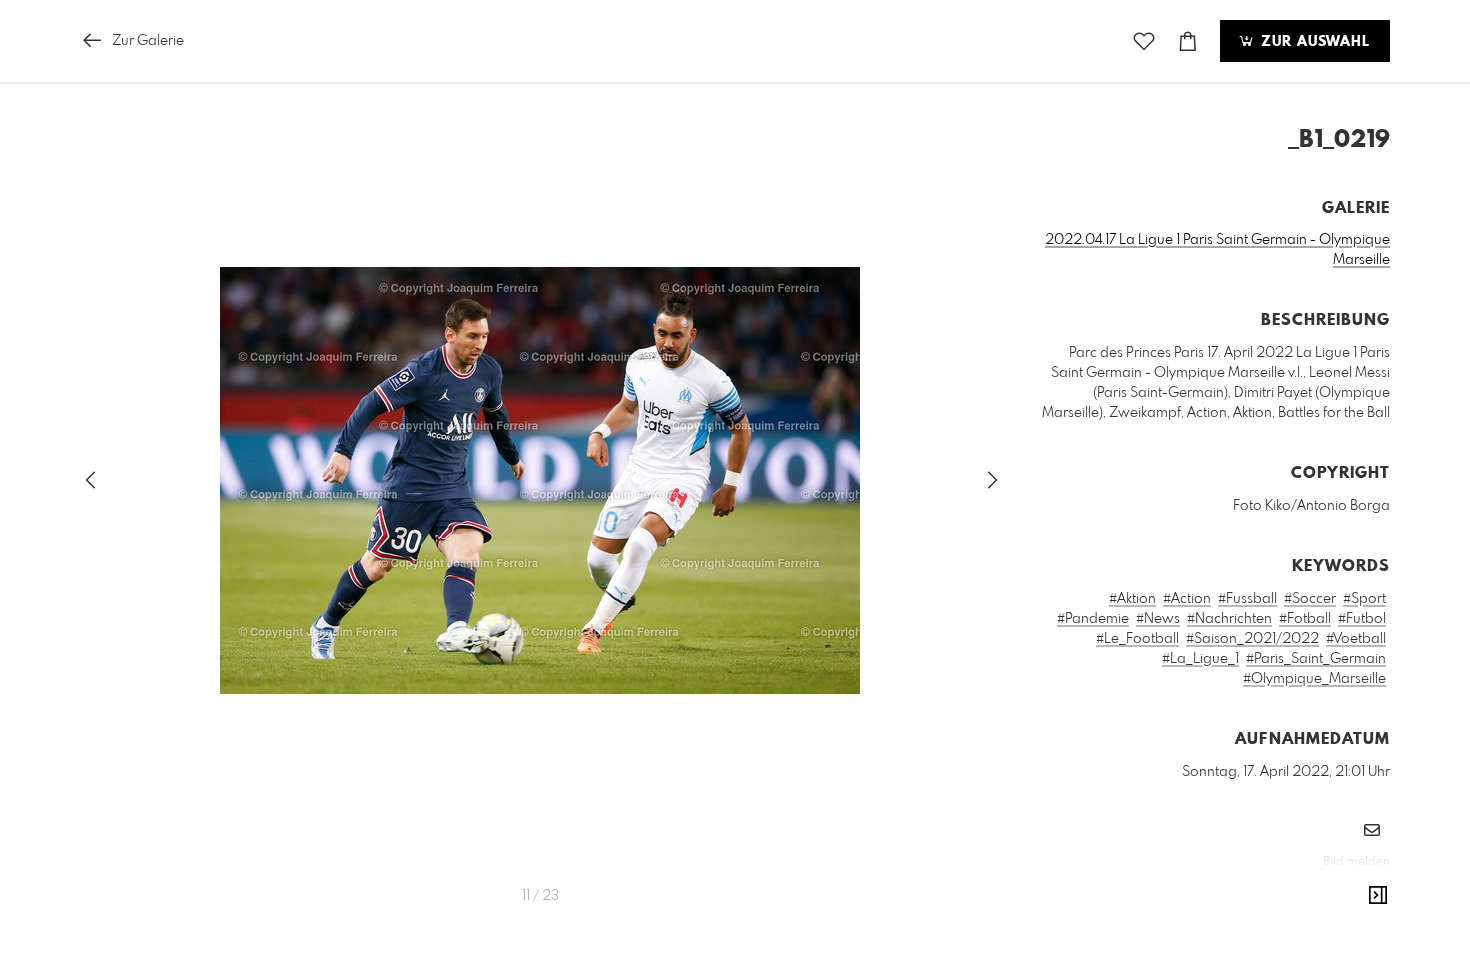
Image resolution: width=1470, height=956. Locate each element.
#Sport (1364, 599)
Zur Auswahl (1313, 42)
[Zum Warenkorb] (1188, 41)
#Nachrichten (1229, 619)
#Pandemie (1093, 619)
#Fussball (1247, 599)
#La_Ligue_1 (1200, 659)
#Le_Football (1137, 639)
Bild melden (1356, 862)
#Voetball (1356, 639)
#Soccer (1310, 599)
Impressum (1278, 889)
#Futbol (1362, 619)
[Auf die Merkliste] (1144, 41)
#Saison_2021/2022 (1252, 639)
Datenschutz (1355, 889)
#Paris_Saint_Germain (1316, 659)
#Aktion (1132, 599)
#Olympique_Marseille (1314, 679)
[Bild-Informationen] (1378, 896)
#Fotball (1305, 619)
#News (1158, 619)
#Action (1187, 599)
